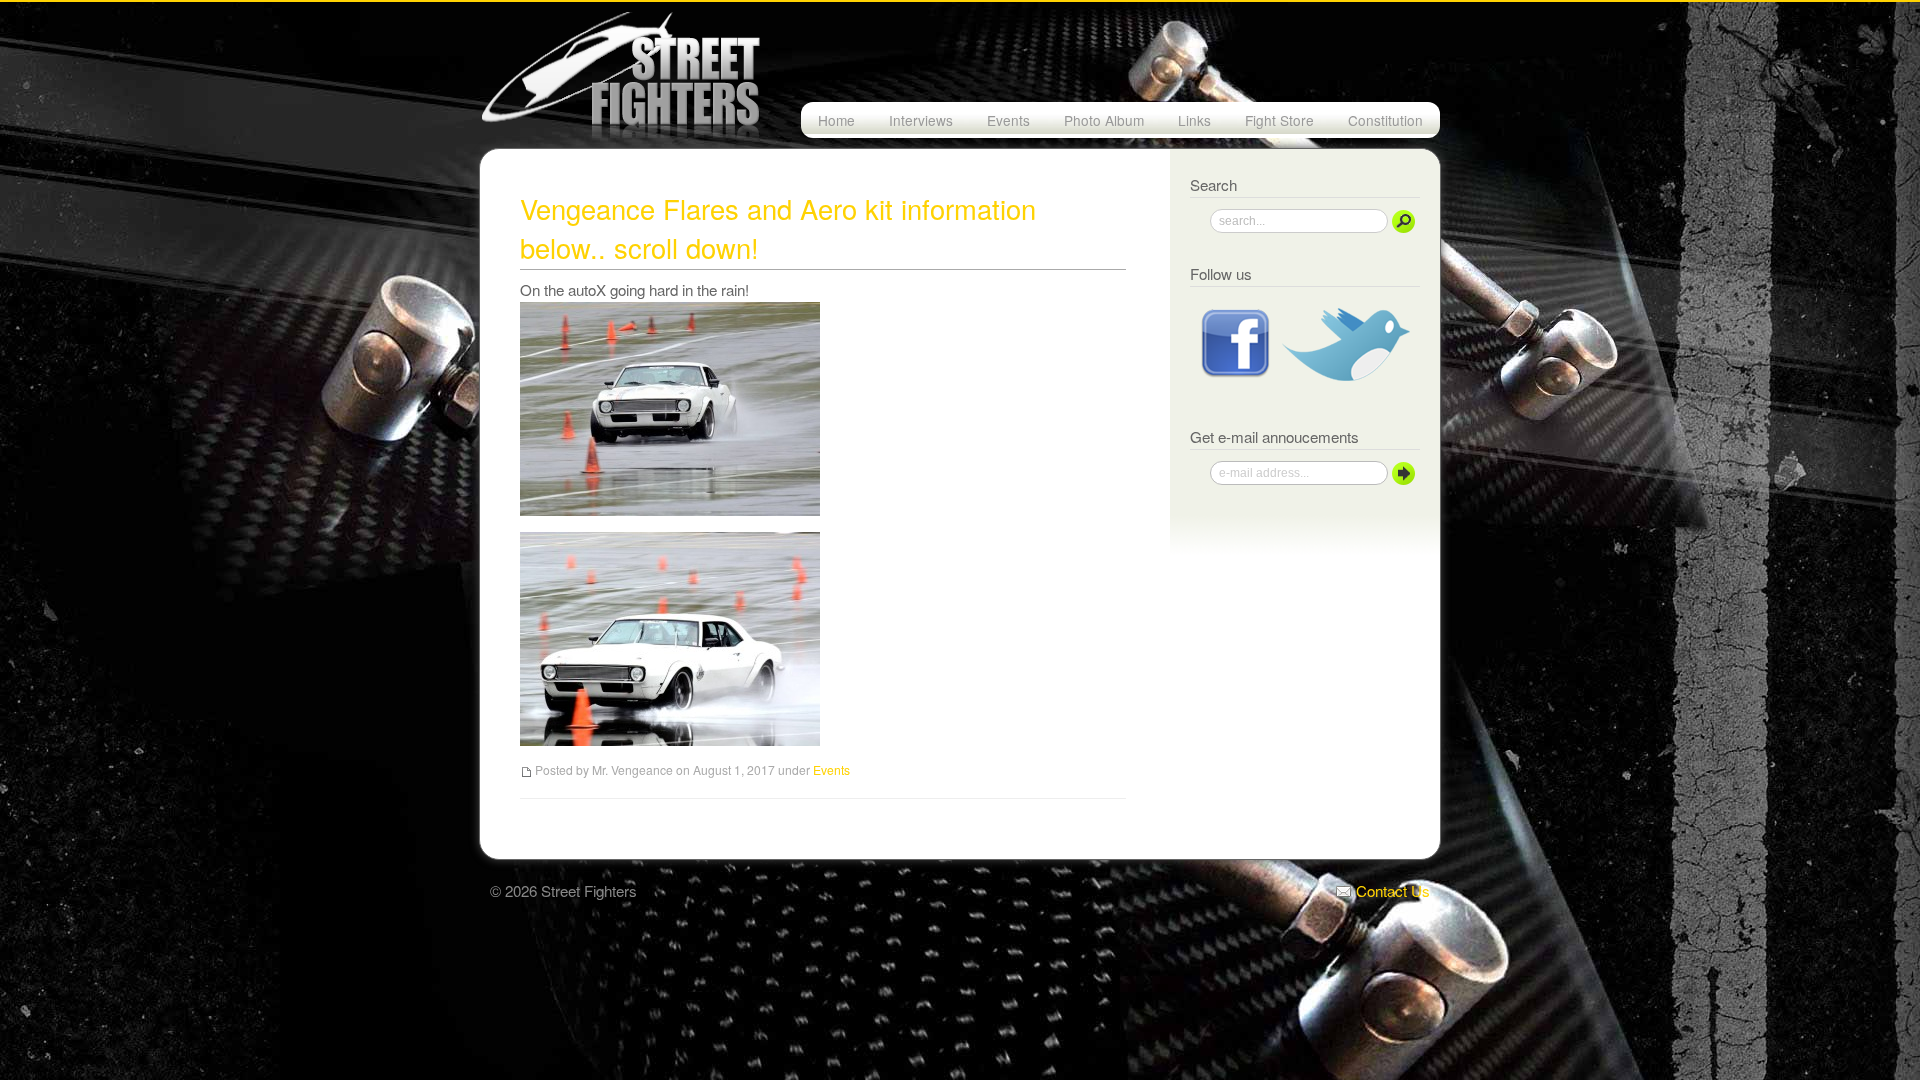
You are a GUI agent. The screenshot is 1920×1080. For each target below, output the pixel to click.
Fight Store (1279, 120)
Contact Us (1391, 890)
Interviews (921, 120)
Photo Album (1104, 120)
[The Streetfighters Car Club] (960, 75)
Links (1194, 120)
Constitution (1385, 120)
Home (836, 120)
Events (1008, 120)
